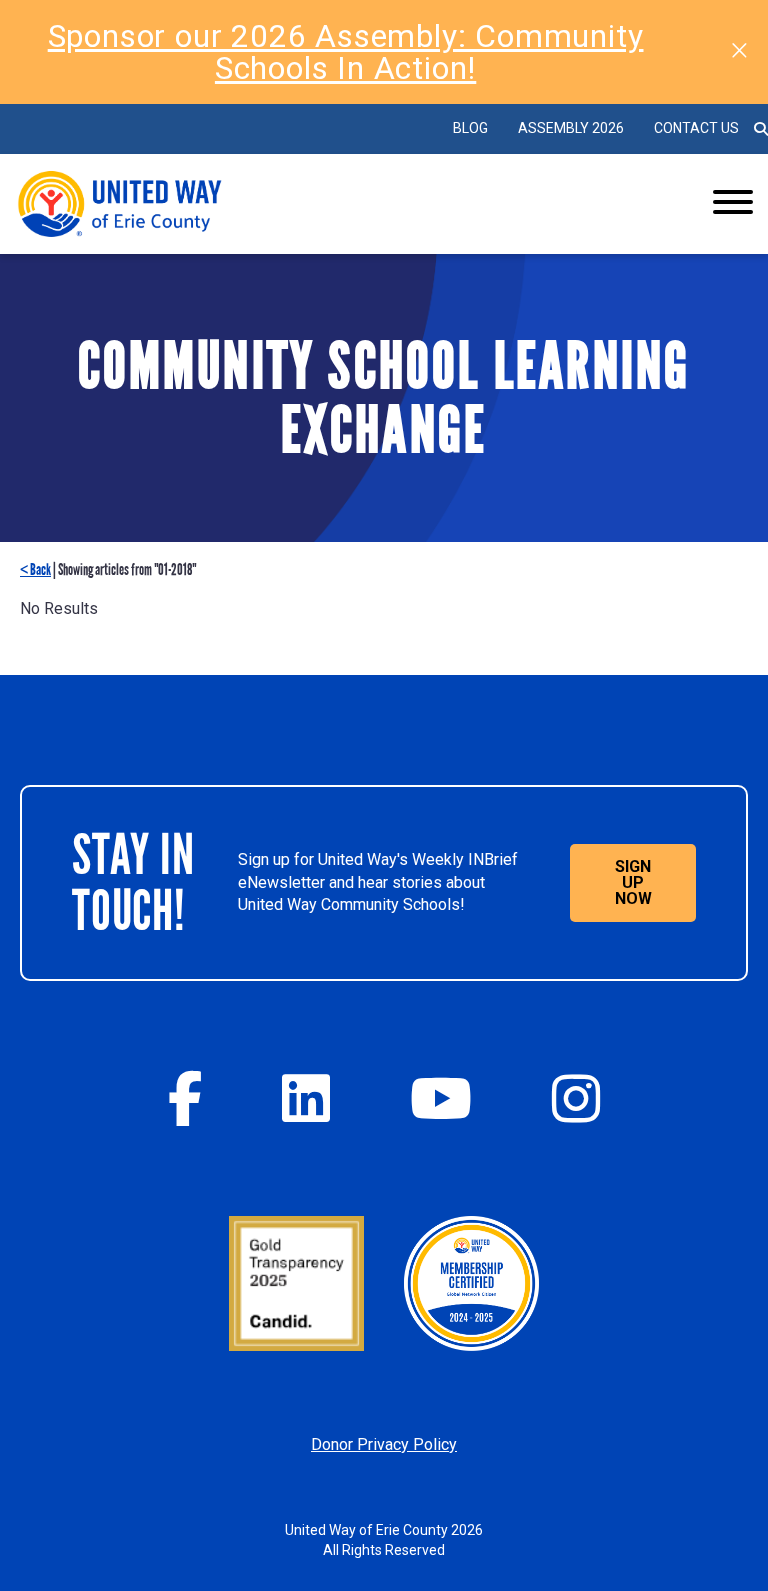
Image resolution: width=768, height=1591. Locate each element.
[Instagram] (576, 1098)
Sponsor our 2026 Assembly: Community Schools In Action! (346, 52)
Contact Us (696, 128)
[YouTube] (441, 1098)
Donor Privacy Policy (384, 1444)
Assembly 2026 (571, 128)
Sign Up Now (633, 882)
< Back (35, 569)
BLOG (470, 128)
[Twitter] (306, 1098)
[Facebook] (185, 1098)
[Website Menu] (733, 204)
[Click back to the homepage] (326, 204)
